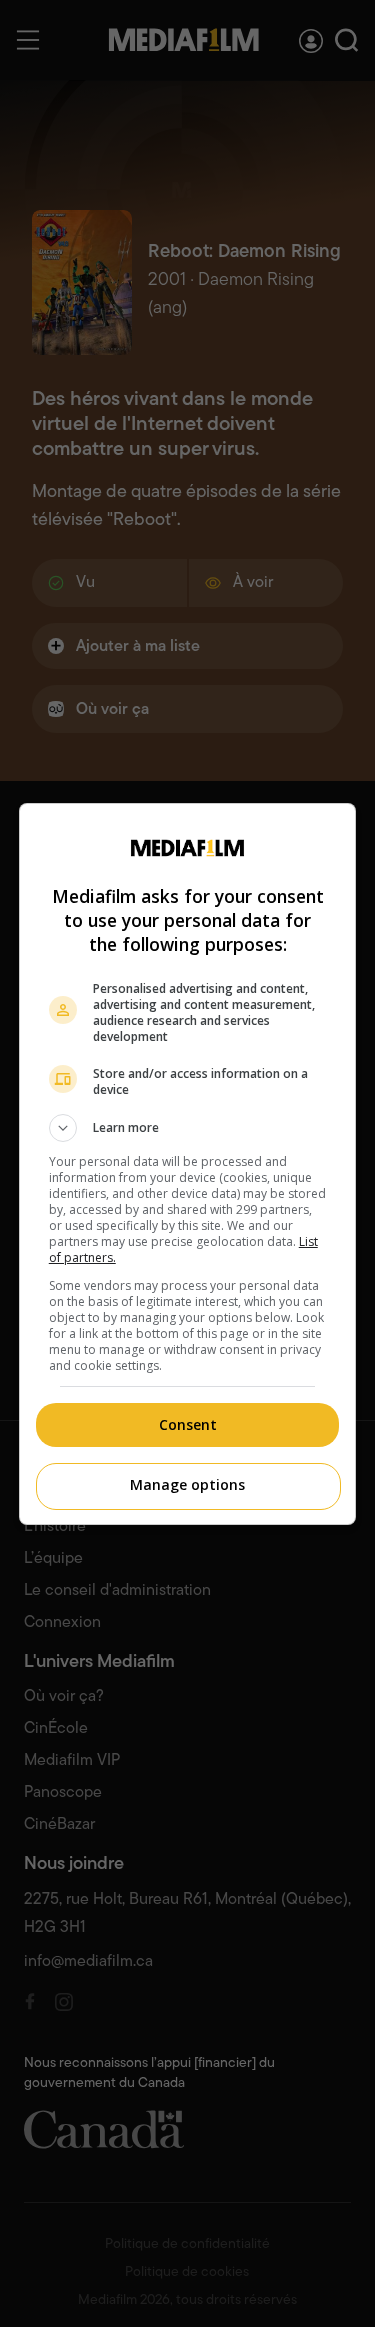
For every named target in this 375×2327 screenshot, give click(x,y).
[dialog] (188, 1164)
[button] (188, 1128)
